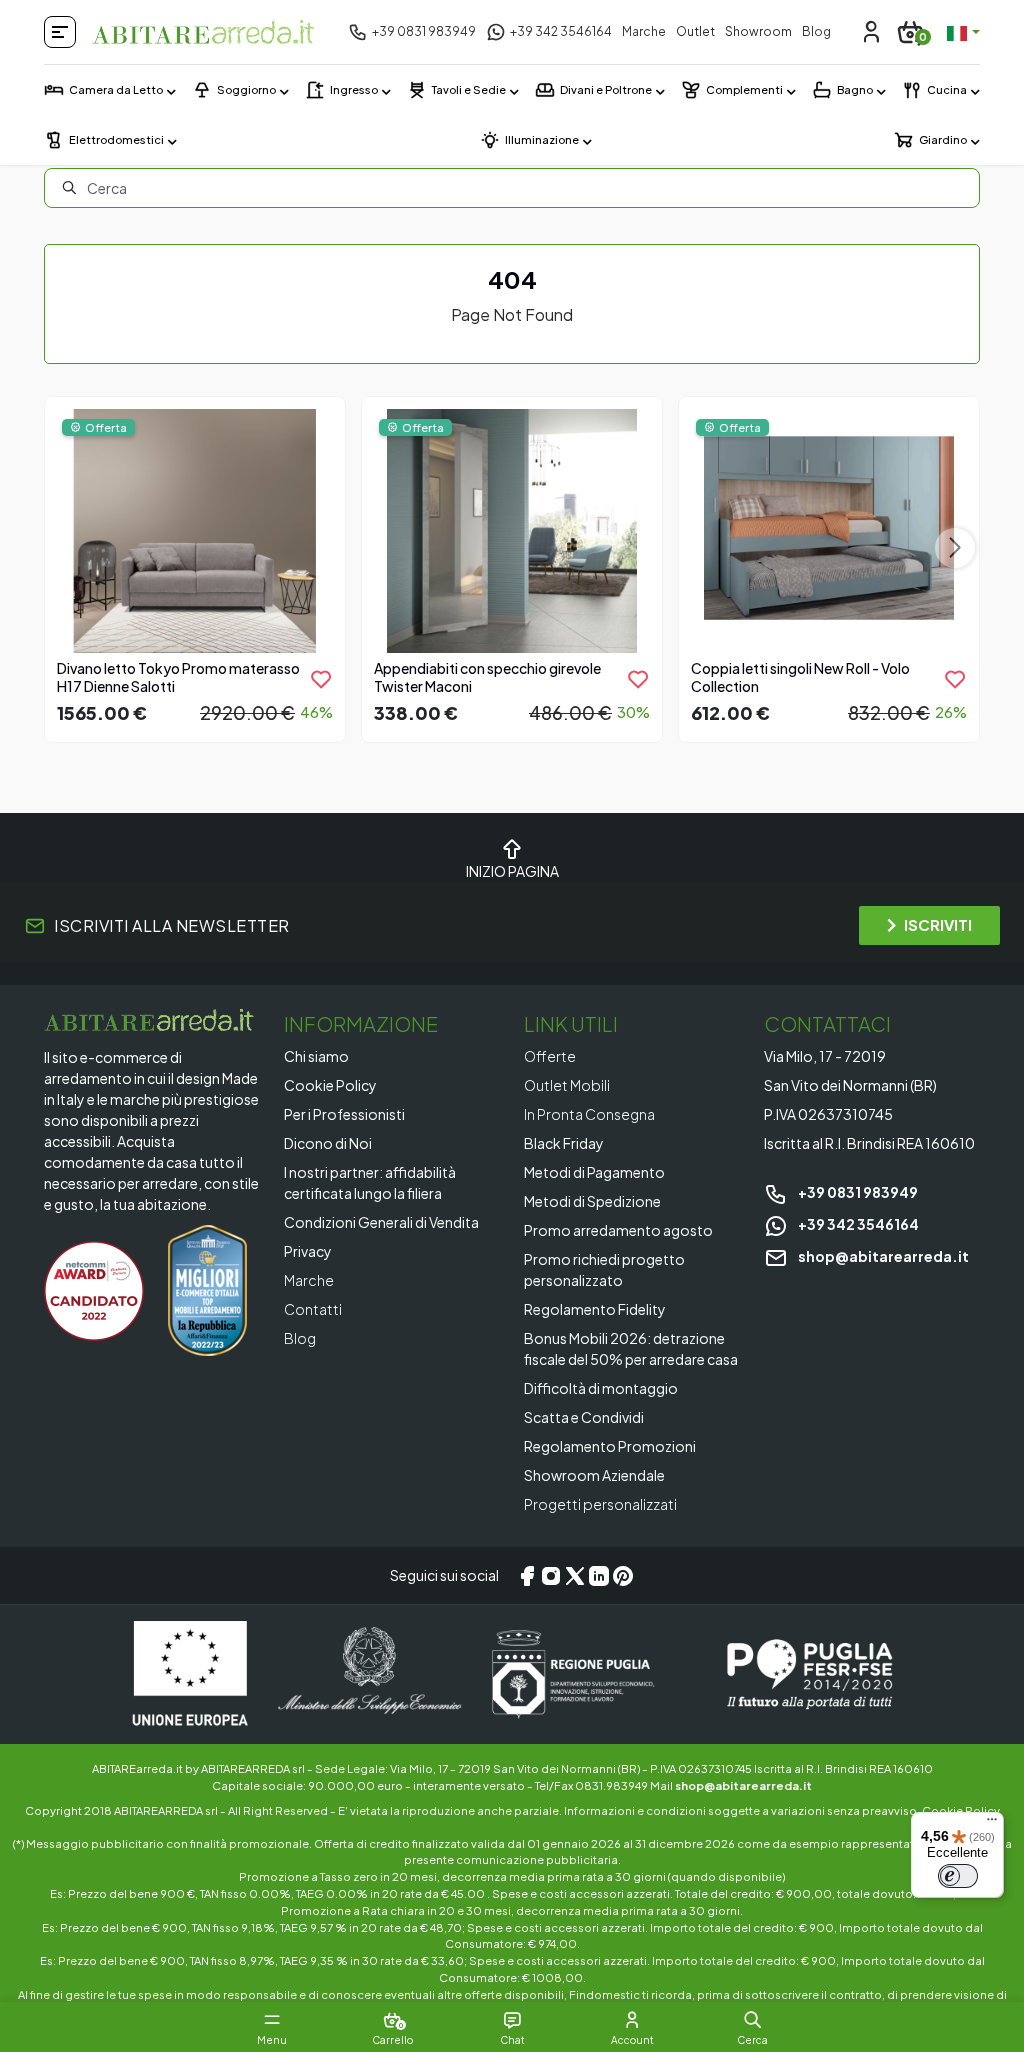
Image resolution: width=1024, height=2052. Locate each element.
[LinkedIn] (599, 1576)
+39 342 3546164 (857, 1224)
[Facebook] (527, 1576)
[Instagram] (551, 1576)
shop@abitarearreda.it (882, 1256)
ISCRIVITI (938, 924)
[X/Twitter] (575, 1576)
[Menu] (992, 1824)
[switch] (958, 1876)
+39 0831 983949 (857, 1192)
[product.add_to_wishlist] (321, 679)
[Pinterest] (623, 1576)
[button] (752, 2020)
